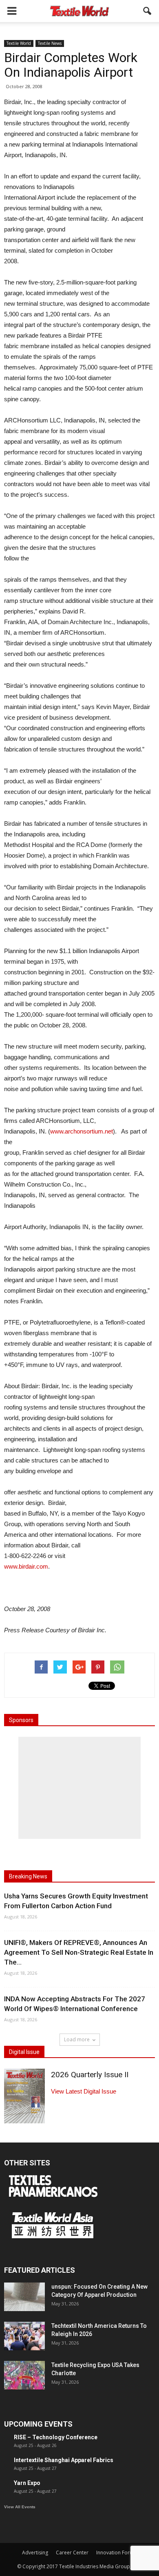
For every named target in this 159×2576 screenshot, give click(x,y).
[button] (148, 11)
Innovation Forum (117, 2553)
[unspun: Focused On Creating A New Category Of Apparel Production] (24, 2297)
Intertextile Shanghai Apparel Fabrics (64, 2460)
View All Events (20, 2507)
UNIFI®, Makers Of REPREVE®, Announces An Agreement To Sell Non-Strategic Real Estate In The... (79, 1952)
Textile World (19, 43)
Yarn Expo (27, 2483)
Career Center (72, 2553)
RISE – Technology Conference (56, 2437)
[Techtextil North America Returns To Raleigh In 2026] (24, 2336)
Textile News (50, 43)
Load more (77, 2039)
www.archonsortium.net (82, 1131)
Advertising (35, 2553)
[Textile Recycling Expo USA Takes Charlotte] (24, 2375)
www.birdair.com (26, 1566)
